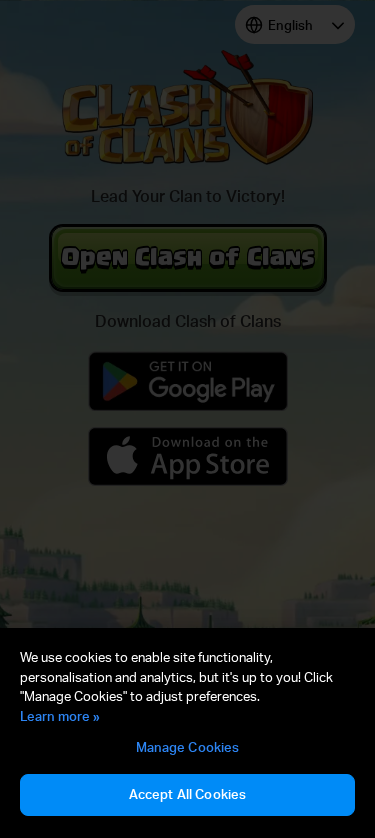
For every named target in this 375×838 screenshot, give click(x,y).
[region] (187, 733)
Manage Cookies (188, 747)
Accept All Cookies (187, 794)
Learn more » (60, 716)
